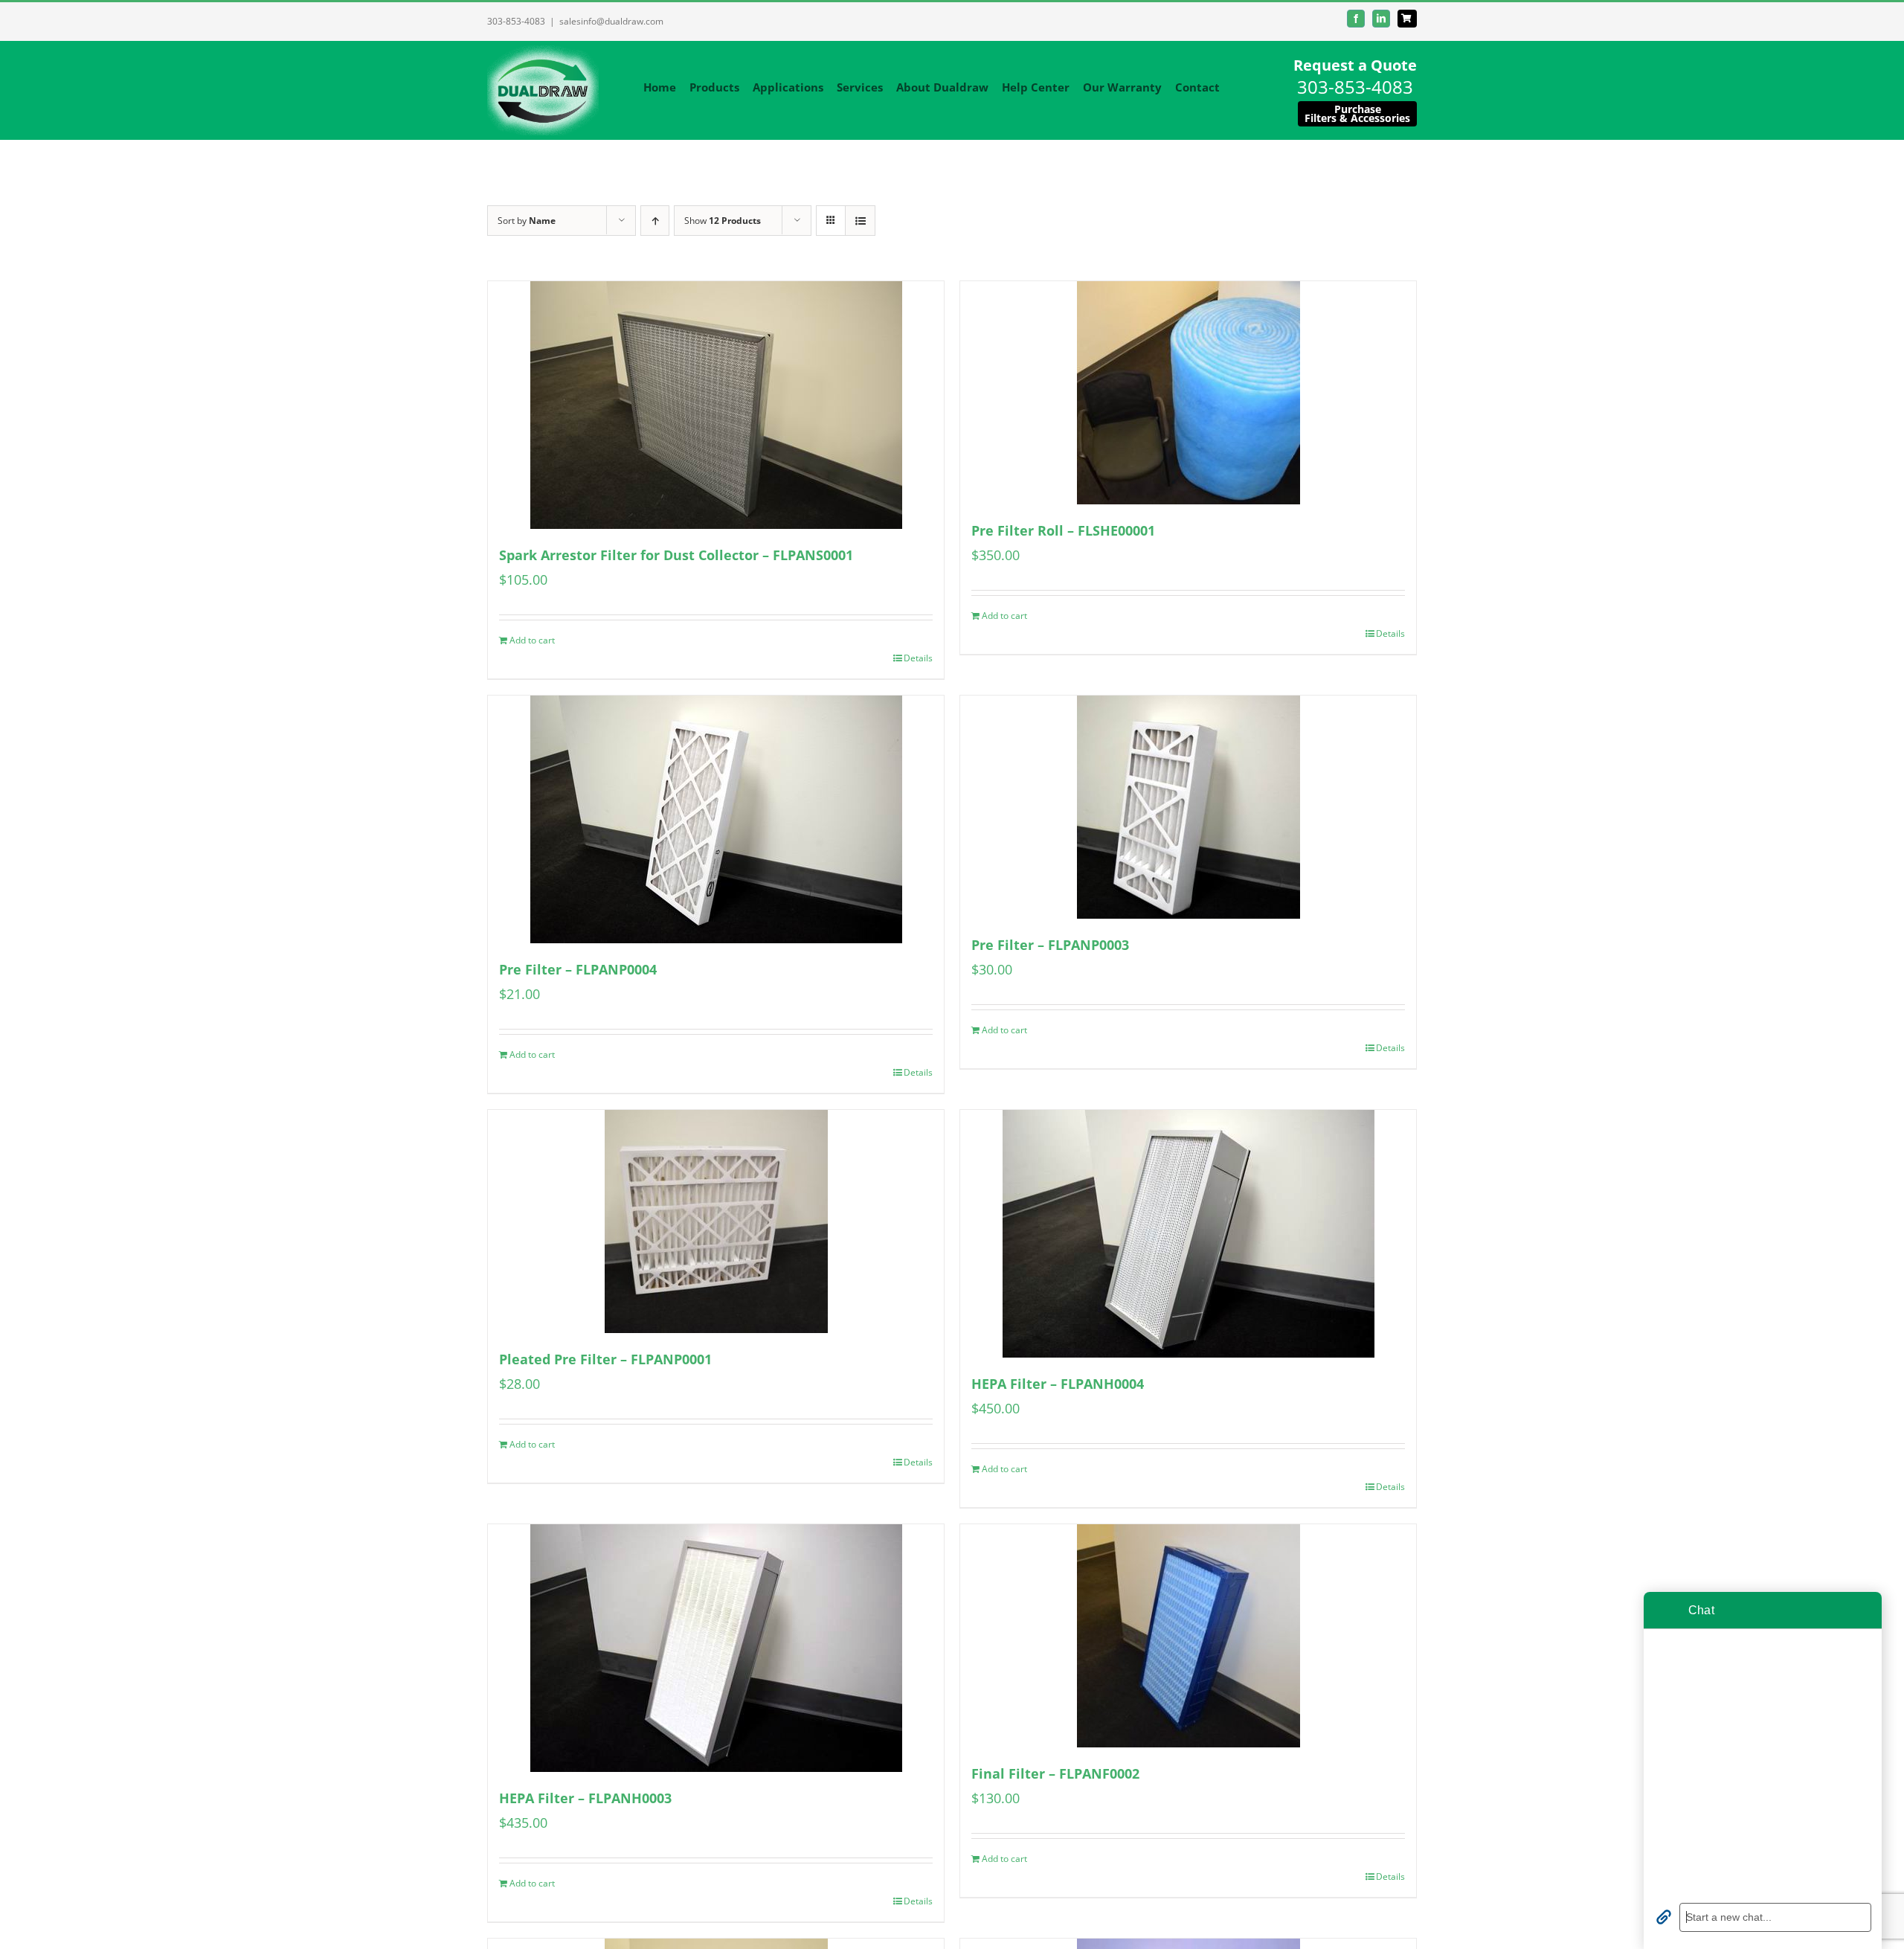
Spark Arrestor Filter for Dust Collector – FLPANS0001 (676, 555)
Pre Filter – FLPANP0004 (578, 969)
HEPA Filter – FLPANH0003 (585, 1798)
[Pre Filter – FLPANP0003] (1188, 807)
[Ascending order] (655, 221)
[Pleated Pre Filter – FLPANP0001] (716, 1221)
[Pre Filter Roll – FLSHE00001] (1188, 393)
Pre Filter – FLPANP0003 (1050, 945)
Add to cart (532, 640)
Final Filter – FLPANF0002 (1055, 1773)
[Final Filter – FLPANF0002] (1188, 1636)
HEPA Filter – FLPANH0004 (1058, 1384)
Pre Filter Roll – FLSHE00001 (1063, 530)
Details (918, 658)
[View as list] (860, 221)
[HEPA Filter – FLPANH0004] (1188, 1234)
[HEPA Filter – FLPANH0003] (716, 1648)
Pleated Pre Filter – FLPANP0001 (605, 1359)
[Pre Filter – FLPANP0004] (716, 819)
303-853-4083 (516, 21)
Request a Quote (1355, 65)
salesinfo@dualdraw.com (611, 21)
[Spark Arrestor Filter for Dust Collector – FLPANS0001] (716, 405)
